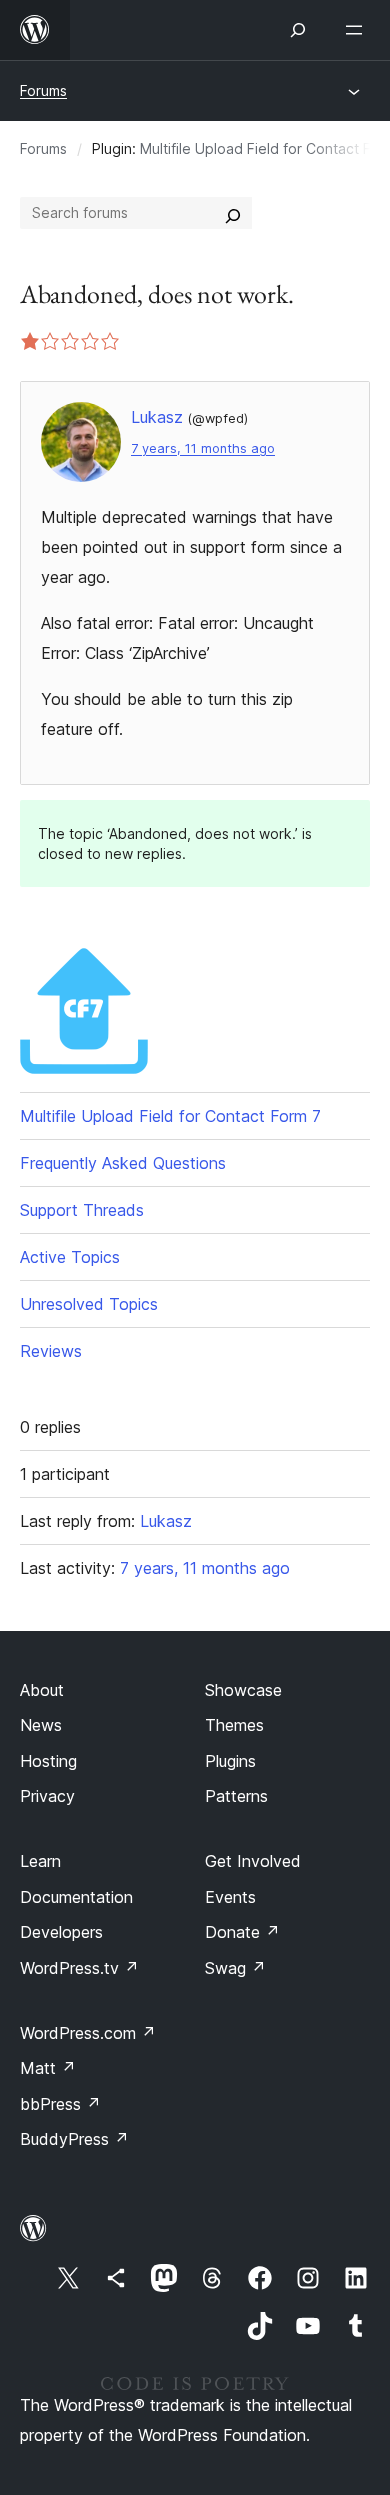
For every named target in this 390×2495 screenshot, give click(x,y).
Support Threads (82, 1210)
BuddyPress (74, 2139)
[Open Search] (298, 30)
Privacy (47, 1796)
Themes (234, 1725)
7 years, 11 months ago (203, 448)
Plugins (230, 1761)
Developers (61, 1932)
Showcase (243, 1690)
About (42, 1690)
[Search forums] (233, 213)
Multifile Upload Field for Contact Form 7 (170, 1116)
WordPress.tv (79, 1968)
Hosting (48, 1761)
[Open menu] (358, 30)
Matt (48, 2068)
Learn (40, 1861)
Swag (235, 1968)
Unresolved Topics (89, 1304)
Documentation (76, 1897)
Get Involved (253, 1861)
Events (230, 1897)
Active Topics (70, 1257)
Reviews (51, 1351)
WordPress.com (88, 2033)
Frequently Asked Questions (123, 1163)
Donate (242, 1932)
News (41, 1725)
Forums (43, 90)
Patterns (236, 1796)
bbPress (60, 2104)
